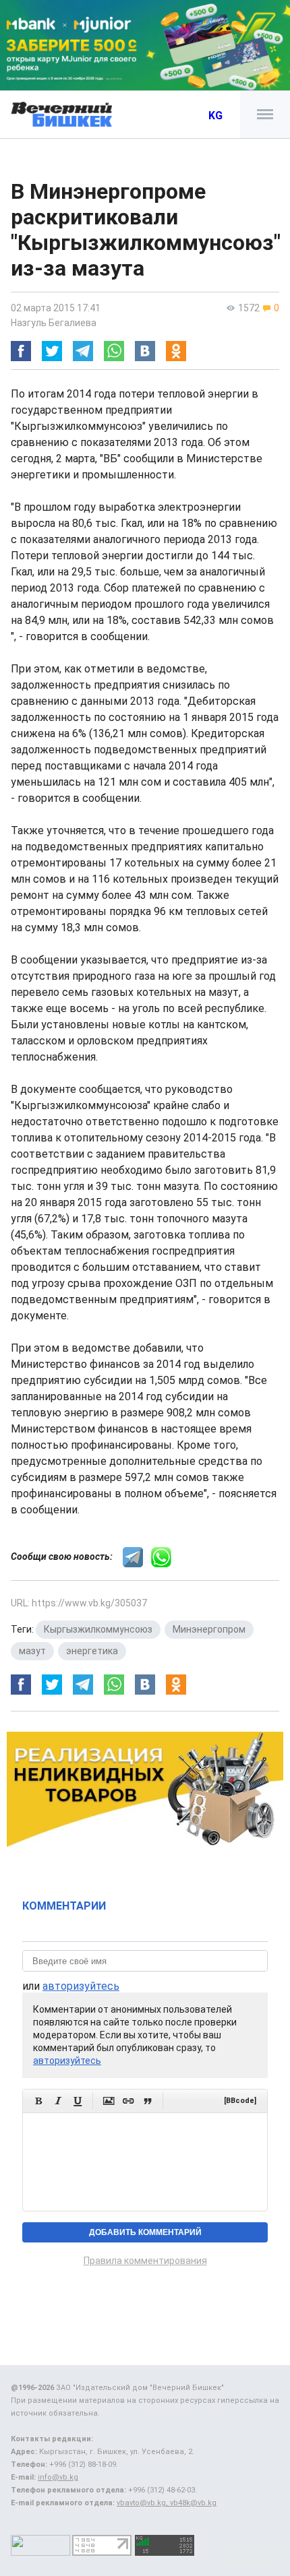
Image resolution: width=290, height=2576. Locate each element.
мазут (32, 1651)
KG (215, 116)
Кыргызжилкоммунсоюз (98, 1629)
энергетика (92, 1651)
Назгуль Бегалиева (54, 323)
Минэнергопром (209, 1629)
